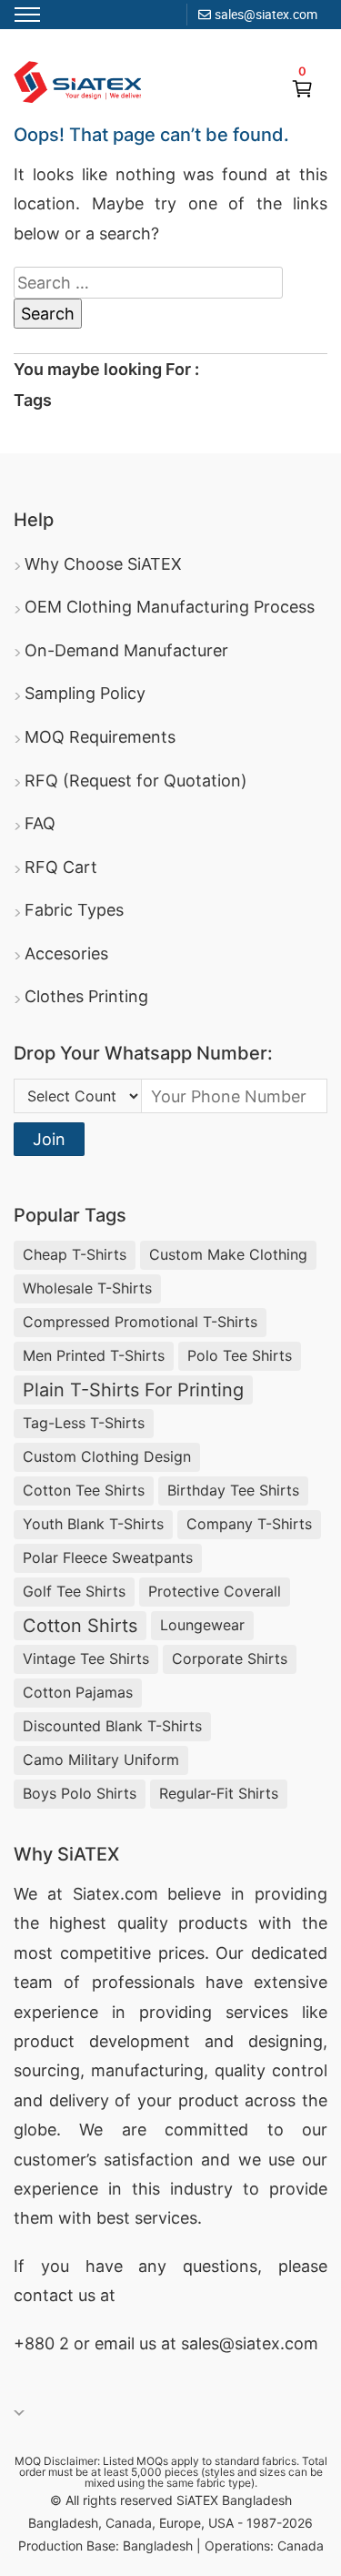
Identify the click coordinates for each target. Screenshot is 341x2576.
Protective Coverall (215, 1591)
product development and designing (168, 2041)
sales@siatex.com (266, 14)
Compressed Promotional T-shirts (140, 1322)
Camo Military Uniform (101, 1760)
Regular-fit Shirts (219, 1793)
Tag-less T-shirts (84, 1423)
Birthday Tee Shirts (233, 1490)
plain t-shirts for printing (133, 1390)
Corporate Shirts (230, 1658)
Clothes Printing (86, 996)
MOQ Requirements (100, 737)
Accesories (66, 953)
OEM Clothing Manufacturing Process (170, 607)
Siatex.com (115, 1894)
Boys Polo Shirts (80, 1793)
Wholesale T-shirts (87, 1288)
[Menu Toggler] (27, 15)
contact (44, 2295)
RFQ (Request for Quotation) (136, 781)
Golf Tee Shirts (74, 1591)
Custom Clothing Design (107, 1456)
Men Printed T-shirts (94, 1355)
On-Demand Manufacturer (126, 650)
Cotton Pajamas (78, 1692)
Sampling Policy (85, 693)
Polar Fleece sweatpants (108, 1557)
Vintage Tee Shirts (86, 1658)
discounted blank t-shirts (112, 1726)
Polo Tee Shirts (240, 1355)
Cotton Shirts (80, 1626)
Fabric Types (74, 910)
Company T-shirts (249, 1524)
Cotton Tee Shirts (84, 1490)
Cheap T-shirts (75, 1254)
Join (49, 1139)
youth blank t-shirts (93, 1524)
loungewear (202, 1625)
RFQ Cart (61, 867)
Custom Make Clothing (228, 1254)
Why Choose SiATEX (103, 564)
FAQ (40, 823)
